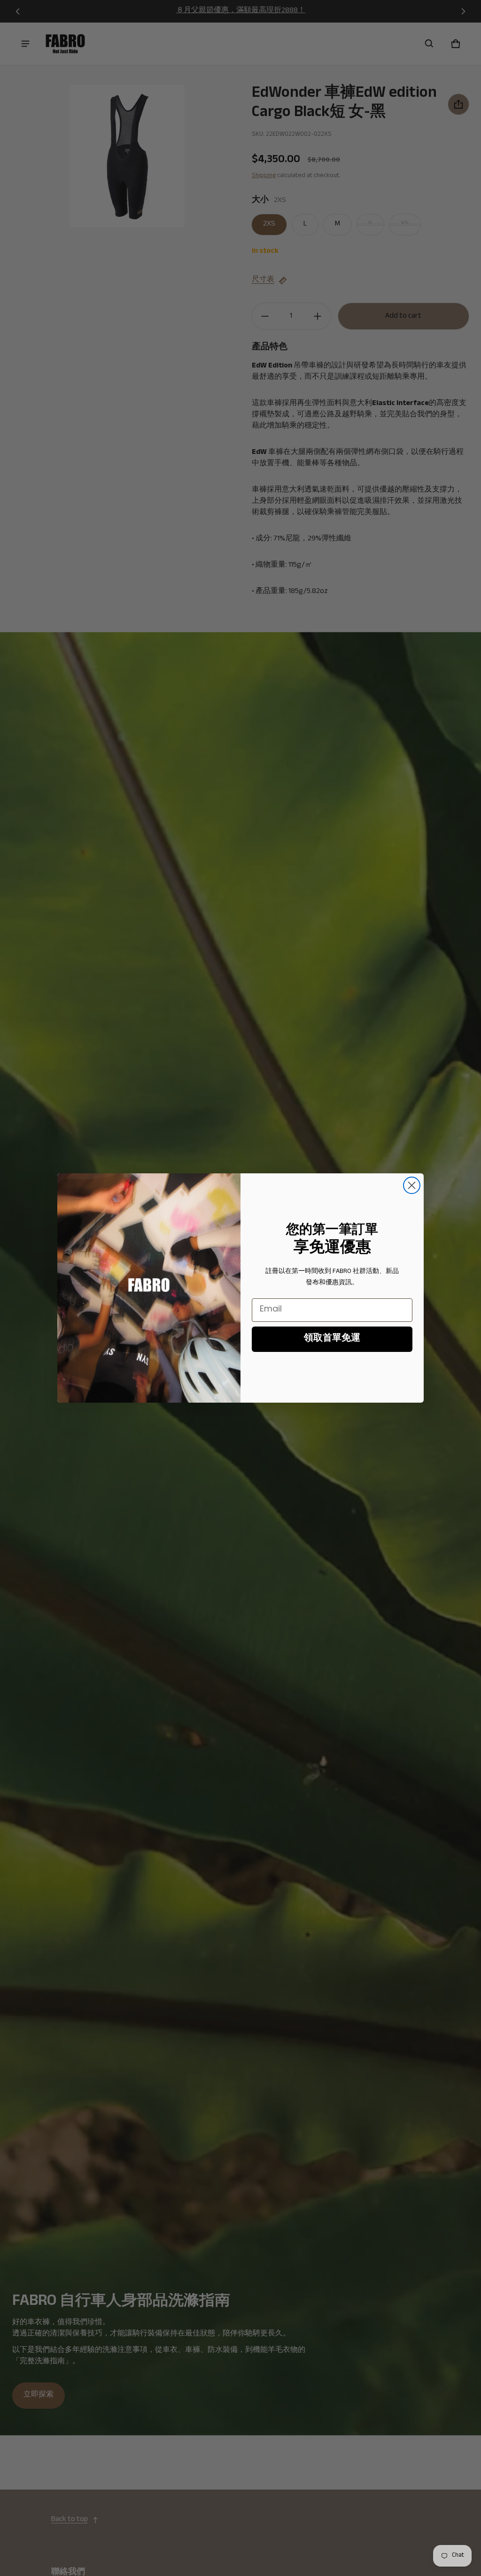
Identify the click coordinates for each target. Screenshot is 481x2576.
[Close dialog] (412, 1185)
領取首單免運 (332, 1339)
